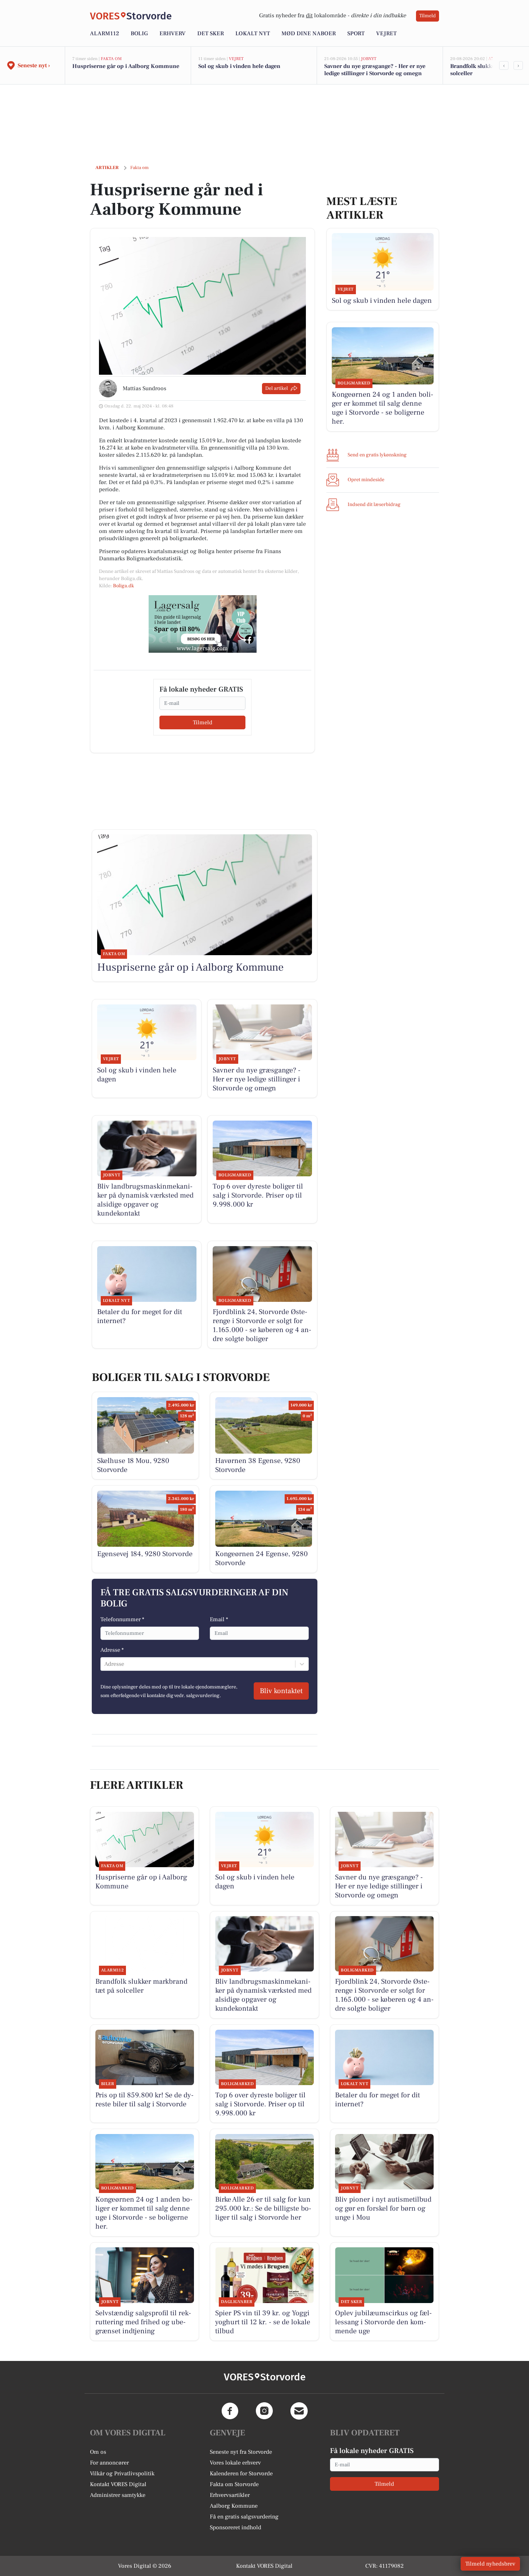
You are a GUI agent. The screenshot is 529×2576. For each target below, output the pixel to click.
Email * (219, 1619)
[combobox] (105, 1664)
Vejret (386, 33)
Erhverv (173, 33)
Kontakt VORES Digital (118, 2484)
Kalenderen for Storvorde (241, 2474)
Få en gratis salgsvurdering (244, 2517)
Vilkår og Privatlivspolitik (122, 2474)
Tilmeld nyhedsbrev (490, 2564)
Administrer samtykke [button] (118, 2495)
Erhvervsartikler (230, 2495)
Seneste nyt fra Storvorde (241, 2452)
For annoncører (109, 2463)
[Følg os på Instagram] (264, 2411)
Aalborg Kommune (234, 2506)
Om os (98, 2452)
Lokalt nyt (253, 33)
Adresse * (112, 1650)
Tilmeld (428, 16)
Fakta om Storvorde (234, 2484)
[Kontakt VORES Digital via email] (299, 2411)
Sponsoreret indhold (236, 2527)
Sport (356, 33)
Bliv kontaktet (281, 1691)
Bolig (139, 33)
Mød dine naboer (309, 33)
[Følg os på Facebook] (230, 2411)
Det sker (211, 33)
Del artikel (277, 388)
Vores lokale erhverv (235, 2463)
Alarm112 (105, 33)
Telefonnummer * (122, 1619)
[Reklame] (203, 624)
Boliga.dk (123, 586)
